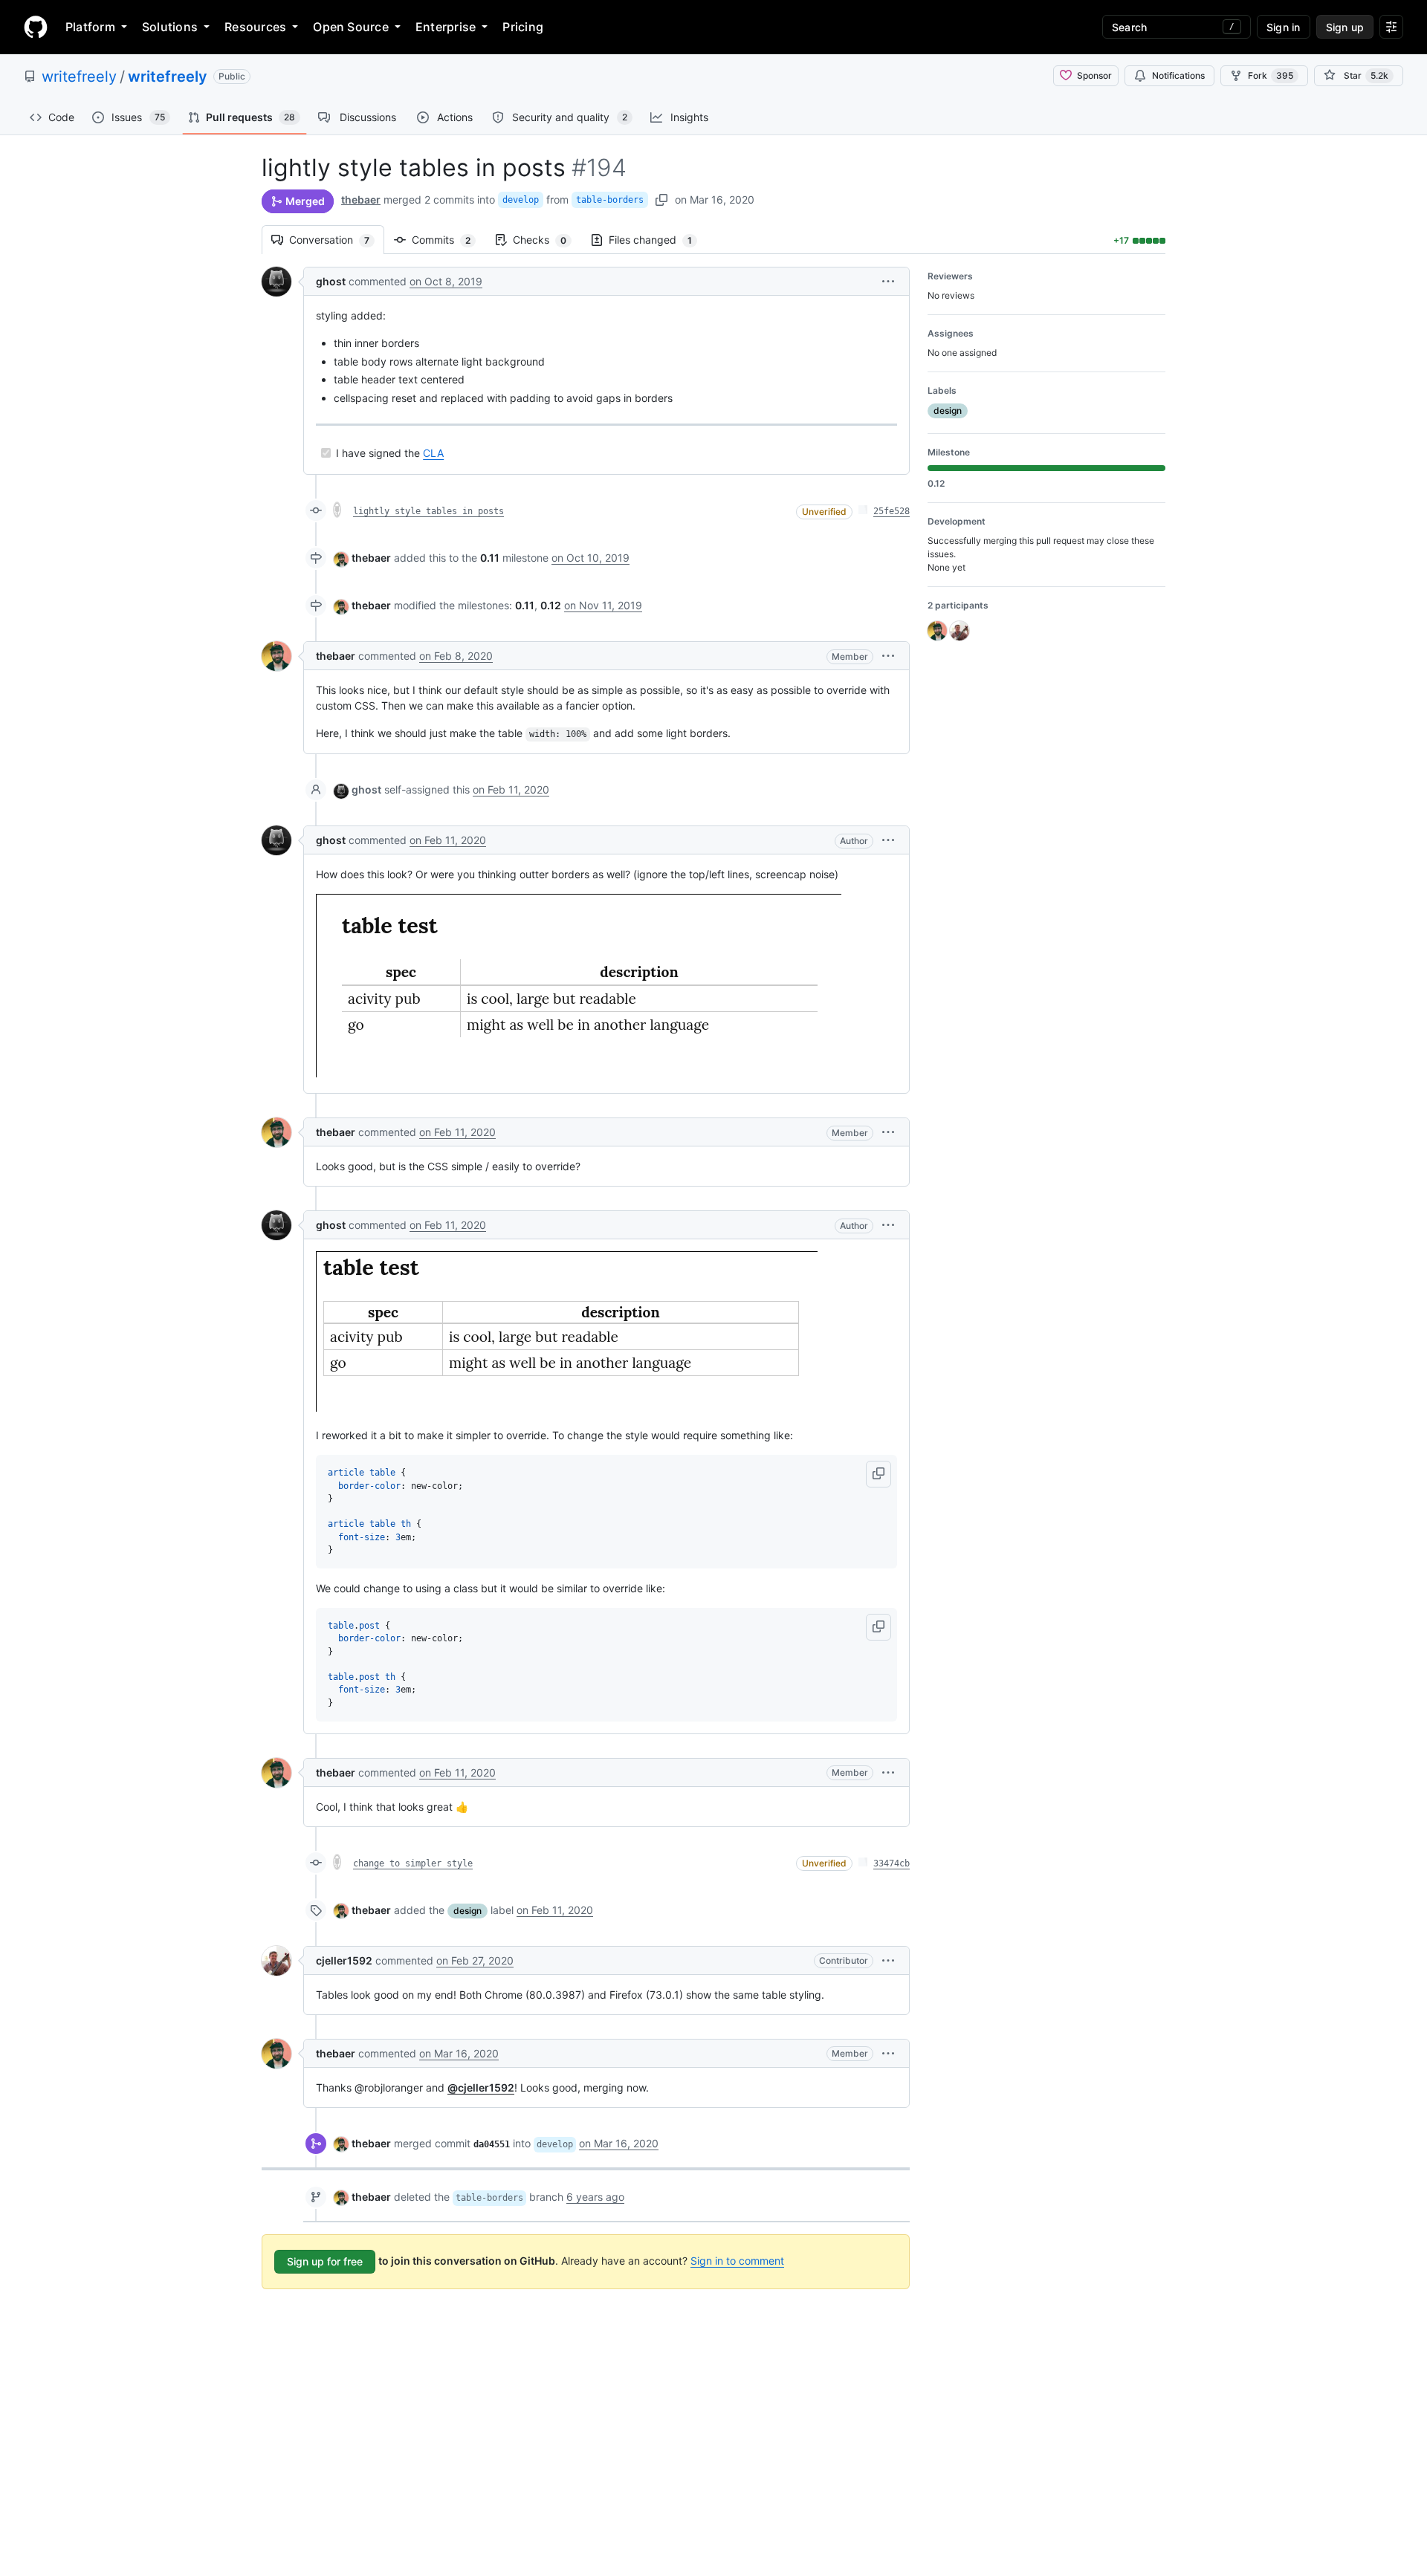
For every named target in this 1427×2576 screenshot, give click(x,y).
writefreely (79, 77)
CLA (433, 453)
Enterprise (446, 27)
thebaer (361, 199)
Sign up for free (325, 2261)
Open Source (351, 27)
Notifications (1178, 75)
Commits (449, 240)
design (467, 1911)
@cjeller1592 (481, 2087)
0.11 (490, 558)
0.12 (551, 605)
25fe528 (892, 511)
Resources (255, 27)
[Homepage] (36, 27)
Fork (1271, 75)
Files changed (658, 240)
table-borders (610, 200)
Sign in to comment (737, 2261)
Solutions (170, 27)
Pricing (523, 27)
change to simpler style (413, 1863)
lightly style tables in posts (428, 511)
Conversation (337, 240)
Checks (547, 240)
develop (521, 200)
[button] (888, 281)
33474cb (892, 1863)
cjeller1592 (344, 1960)
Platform (90, 27)
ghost (331, 281)
